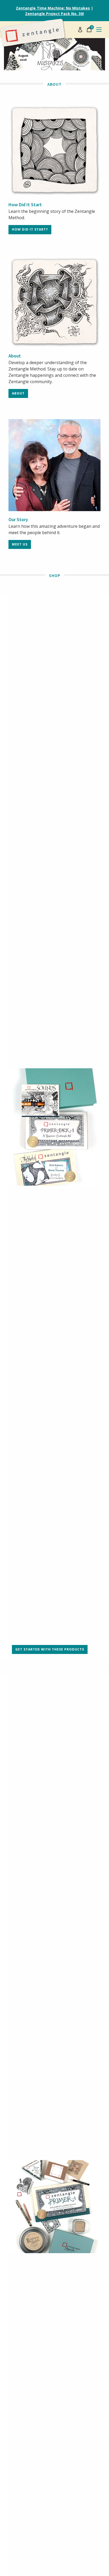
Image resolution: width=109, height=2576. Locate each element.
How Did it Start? (30, 229)
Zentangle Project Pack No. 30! (54, 14)
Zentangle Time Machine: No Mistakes (53, 8)
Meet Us (20, 544)
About (18, 393)
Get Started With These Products (50, 1649)
